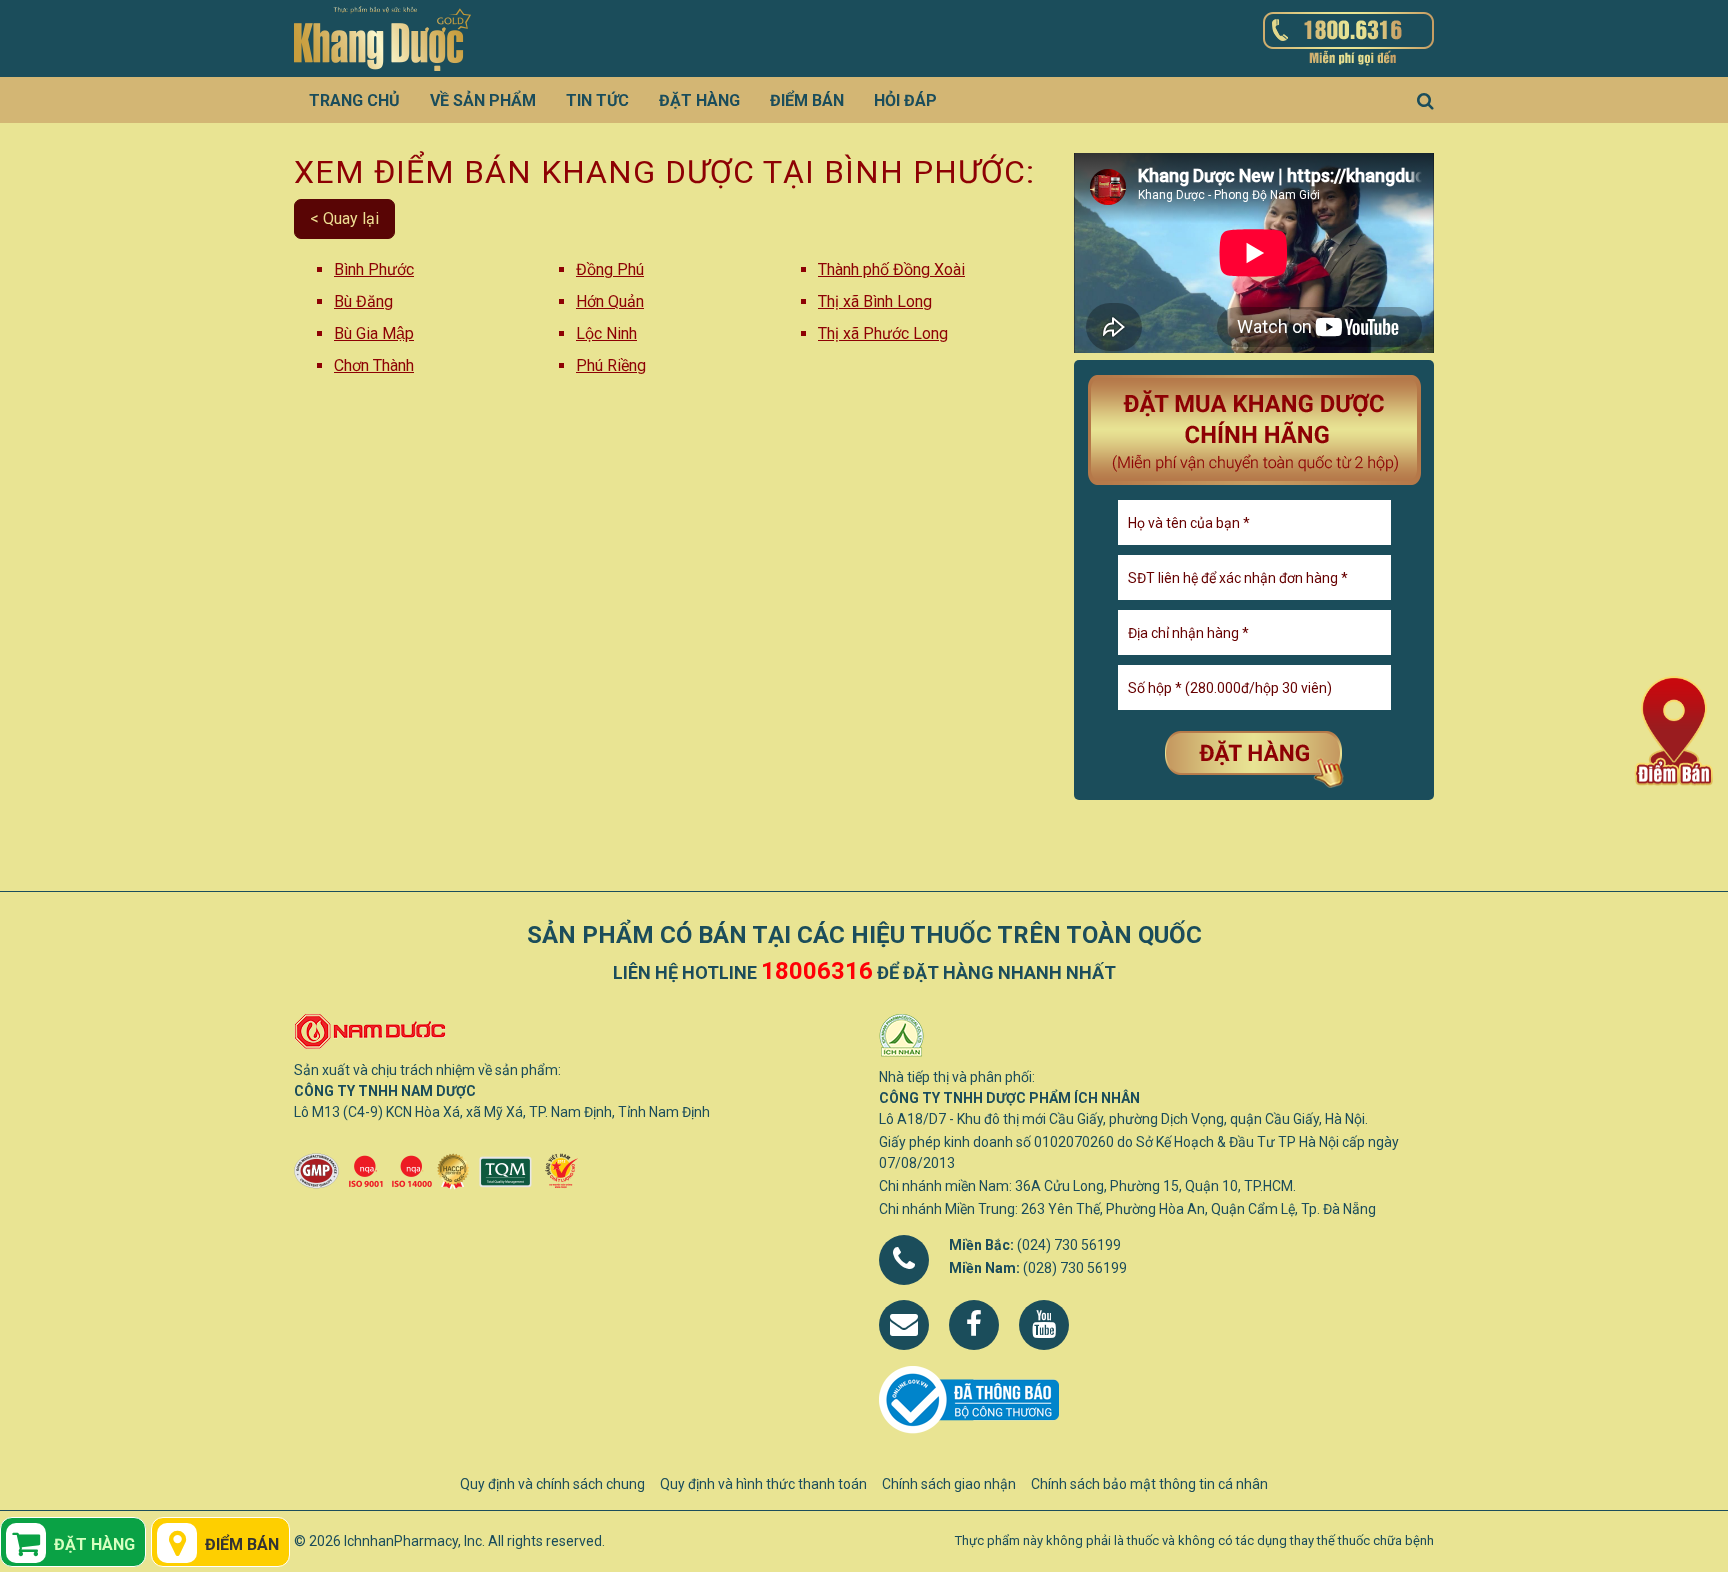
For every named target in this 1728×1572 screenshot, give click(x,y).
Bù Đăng (363, 301)
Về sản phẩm (483, 100)
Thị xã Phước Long (883, 333)
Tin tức (597, 100)
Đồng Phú (610, 269)
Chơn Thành (374, 365)
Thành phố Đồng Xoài (891, 269)
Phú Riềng (611, 365)
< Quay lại (344, 218)
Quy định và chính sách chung (552, 1484)
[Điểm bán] (1673, 729)
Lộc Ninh (606, 333)
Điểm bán (807, 100)
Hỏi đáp (905, 100)
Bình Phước (374, 269)
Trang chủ (354, 100)
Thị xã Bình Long (875, 301)
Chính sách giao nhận (949, 1484)
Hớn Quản (610, 301)
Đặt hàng (699, 100)
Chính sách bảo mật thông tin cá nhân (1149, 1484)
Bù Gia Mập (374, 333)
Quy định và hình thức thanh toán (763, 1484)
